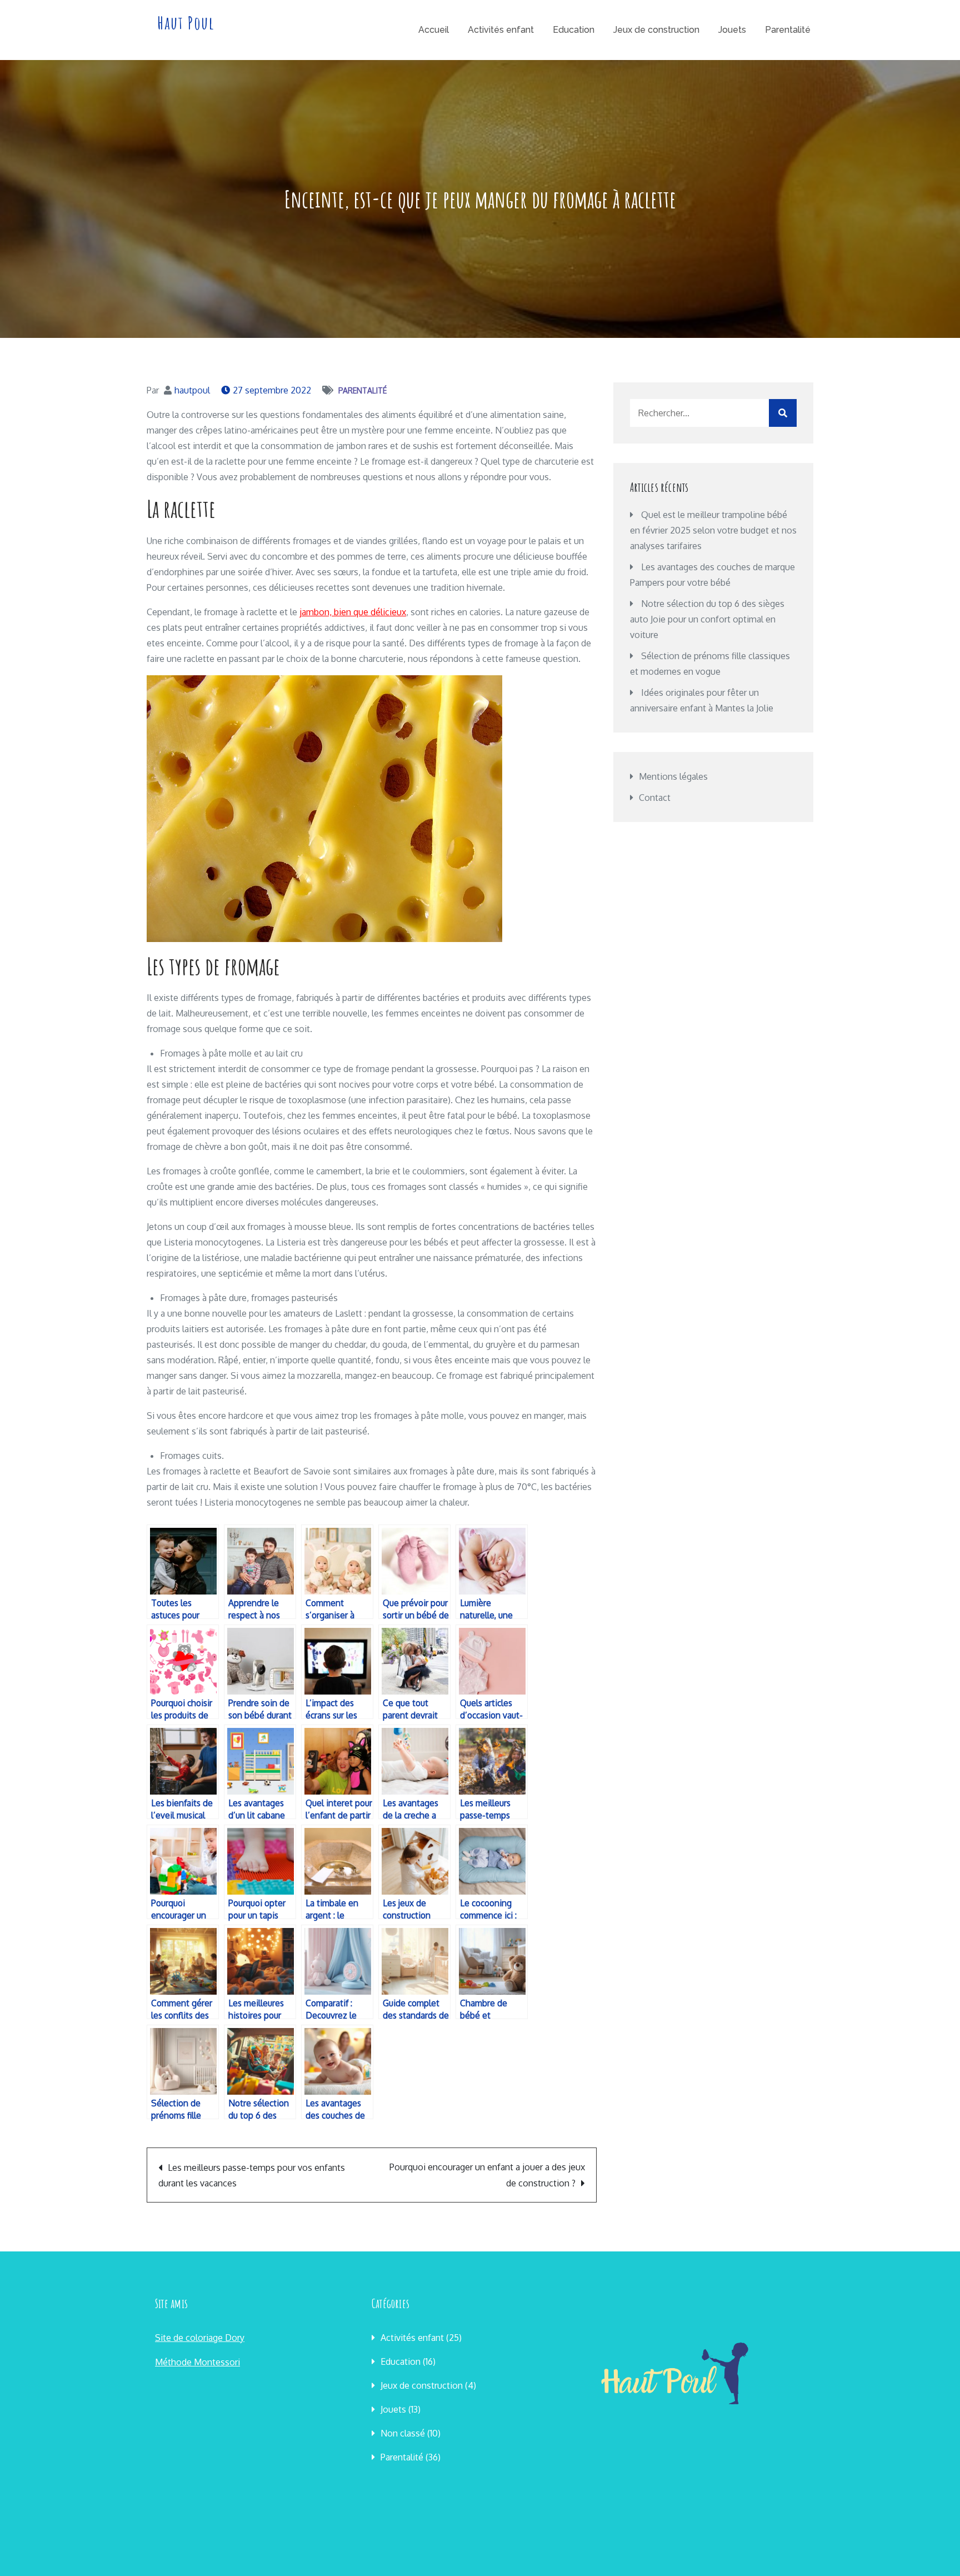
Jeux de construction (656, 30)
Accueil (434, 30)
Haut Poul (186, 23)
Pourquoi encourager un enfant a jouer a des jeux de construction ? (487, 2175)
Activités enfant (501, 30)
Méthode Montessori (197, 2362)
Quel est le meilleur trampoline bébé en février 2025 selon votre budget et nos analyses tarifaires (713, 530)
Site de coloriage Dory (200, 2338)
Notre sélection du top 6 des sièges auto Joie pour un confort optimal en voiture (707, 619)
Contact (655, 798)
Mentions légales (673, 776)
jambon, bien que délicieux (353, 612)
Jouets (732, 30)
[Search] (783, 413)
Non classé (403, 2433)
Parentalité (788, 30)
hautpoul (192, 390)
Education (574, 30)
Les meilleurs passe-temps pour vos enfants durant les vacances (252, 2175)
